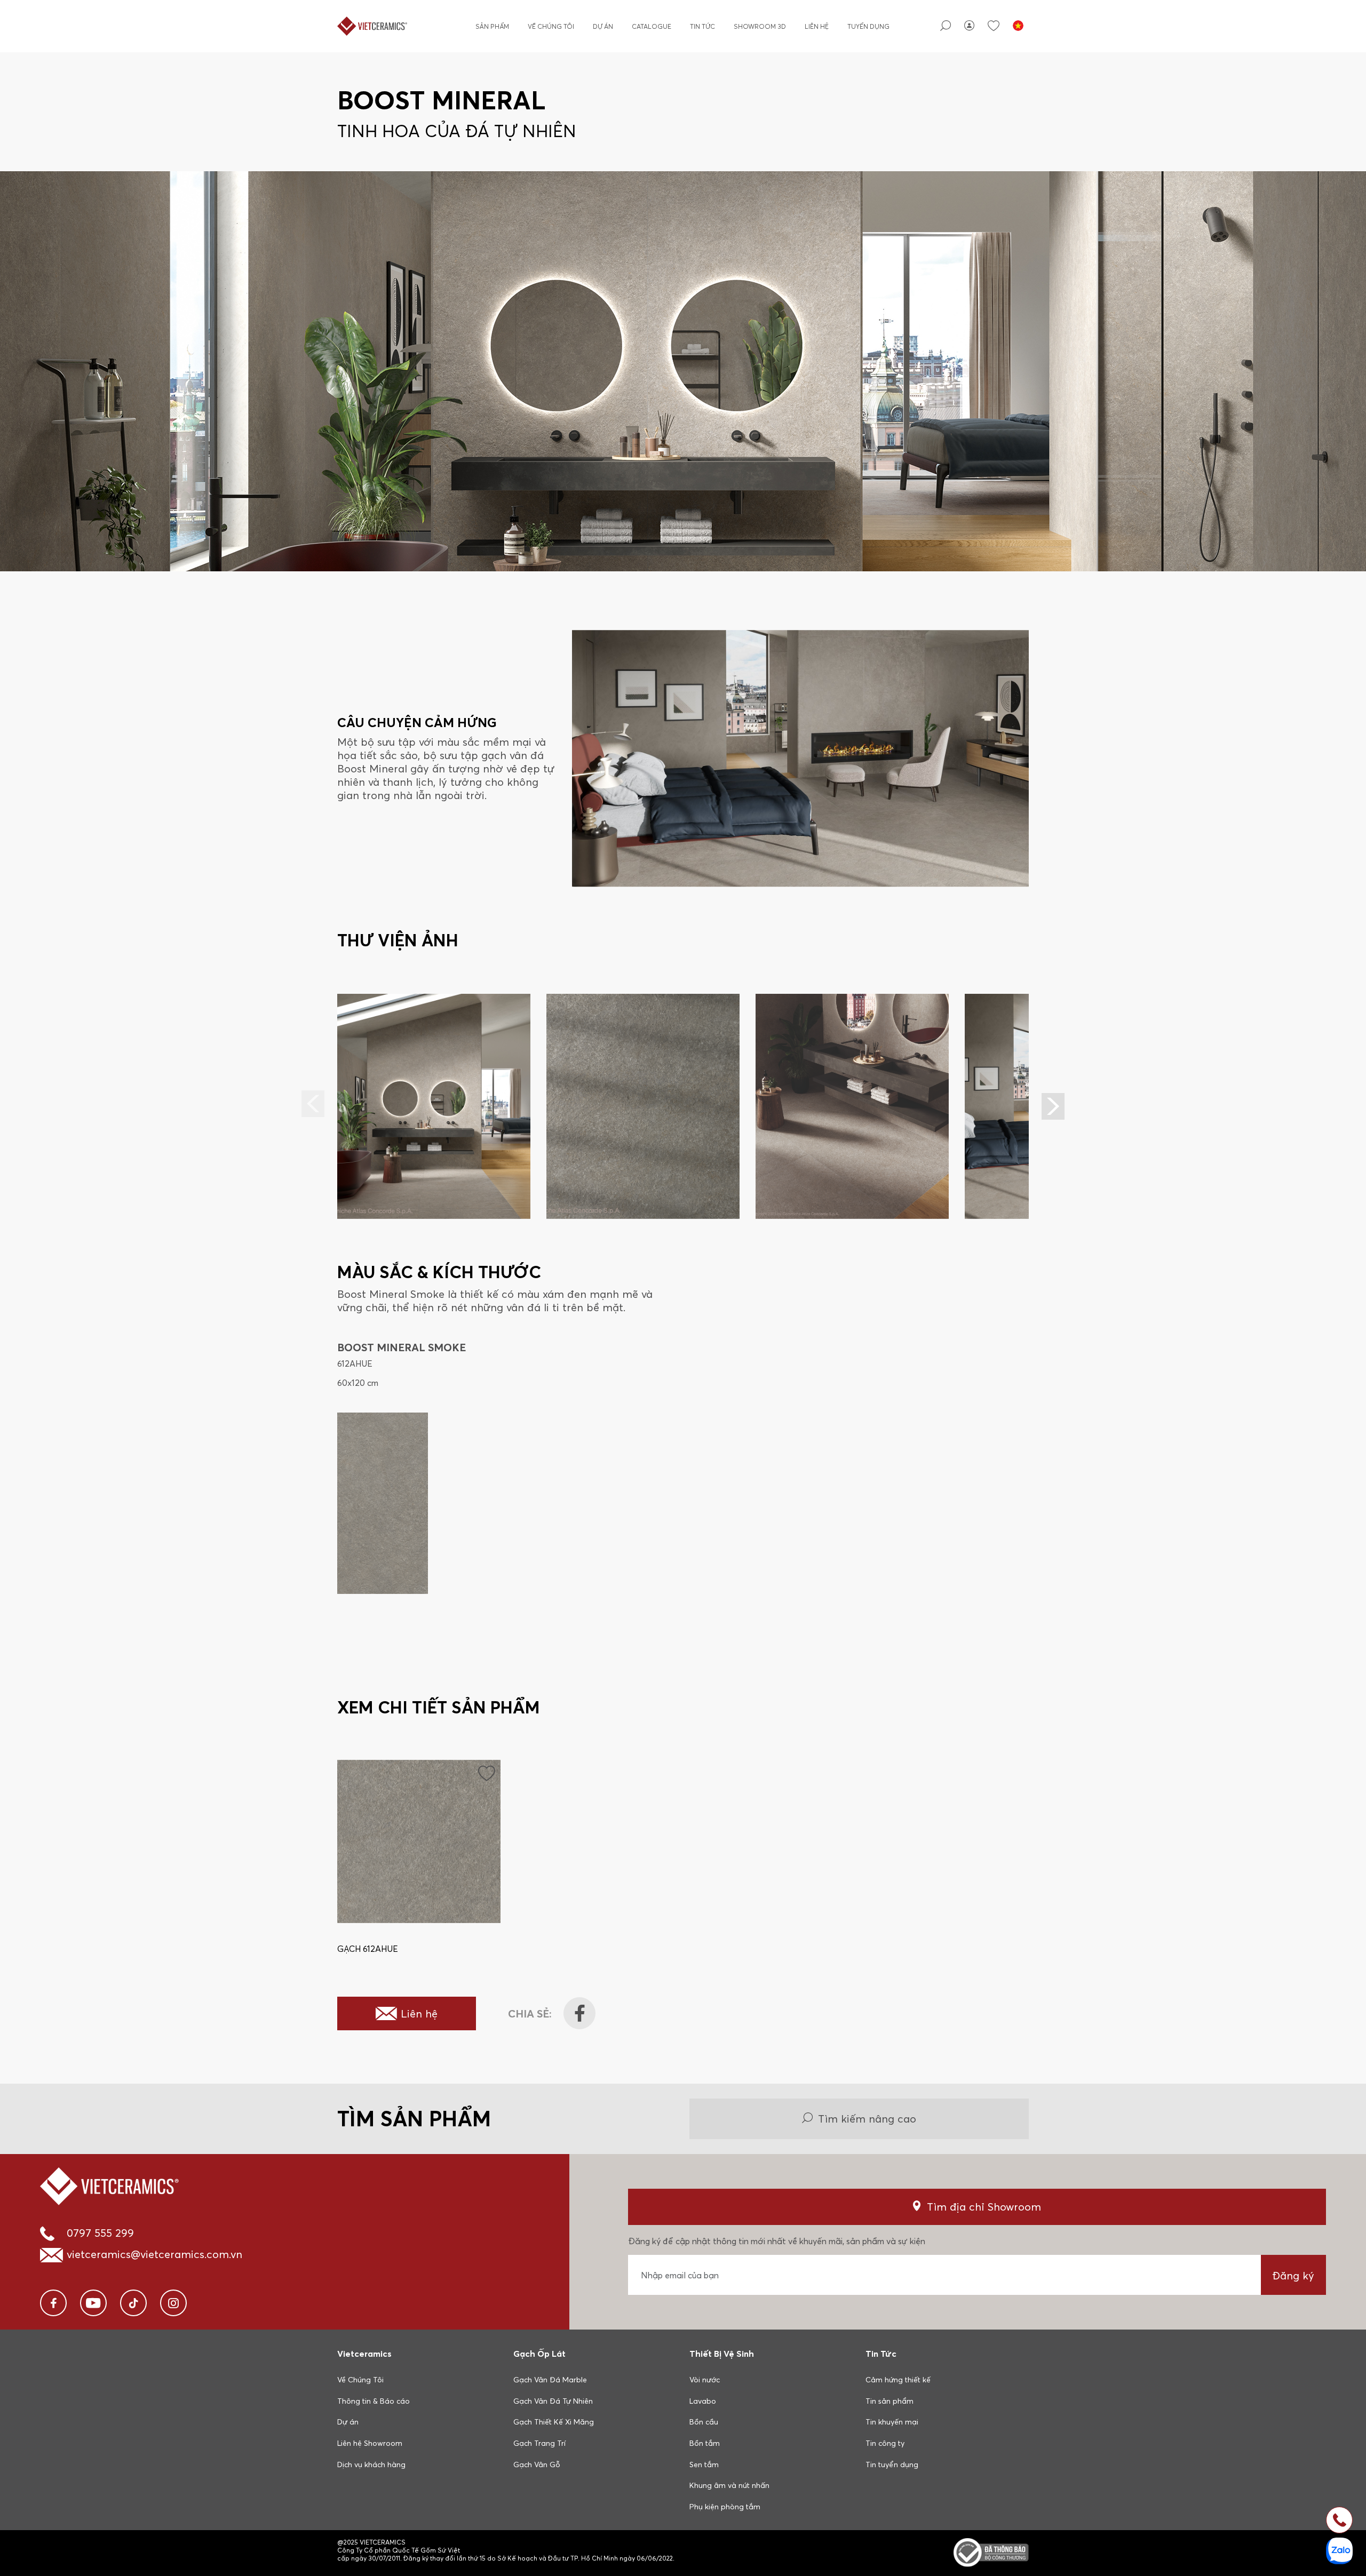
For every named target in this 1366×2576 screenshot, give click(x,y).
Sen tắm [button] (704, 2465)
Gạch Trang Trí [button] (539, 2443)
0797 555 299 (100, 2233)
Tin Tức (702, 26)
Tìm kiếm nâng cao (867, 2119)
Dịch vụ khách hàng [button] (371, 2465)
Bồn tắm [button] (705, 2443)
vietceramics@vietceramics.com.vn (154, 2254)
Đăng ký (1293, 2275)
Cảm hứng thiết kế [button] (898, 2380)
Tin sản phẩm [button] (890, 2401)
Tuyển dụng (868, 26)
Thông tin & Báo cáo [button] (374, 2401)
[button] (1053, 1106)
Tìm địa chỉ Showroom (984, 2207)
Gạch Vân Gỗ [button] (537, 2465)
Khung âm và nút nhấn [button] (729, 2485)
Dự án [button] (348, 2422)
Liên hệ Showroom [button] (370, 2443)
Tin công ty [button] (885, 2443)
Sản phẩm (492, 26)
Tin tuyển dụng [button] (892, 2465)
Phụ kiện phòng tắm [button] (725, 2507)
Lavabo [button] (703, 2401)
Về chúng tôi (551, 26)
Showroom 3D (760, 26)
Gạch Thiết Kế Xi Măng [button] (554, 2422)
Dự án (603, 26)
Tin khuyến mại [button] (892, 2422)
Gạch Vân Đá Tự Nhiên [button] (553, 2401)
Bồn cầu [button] (704, 2422)
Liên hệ (817, 26)
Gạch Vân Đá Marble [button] (550, 2380)
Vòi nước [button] (705, 2380)
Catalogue (652, 26)
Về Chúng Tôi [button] (360, 2380)
